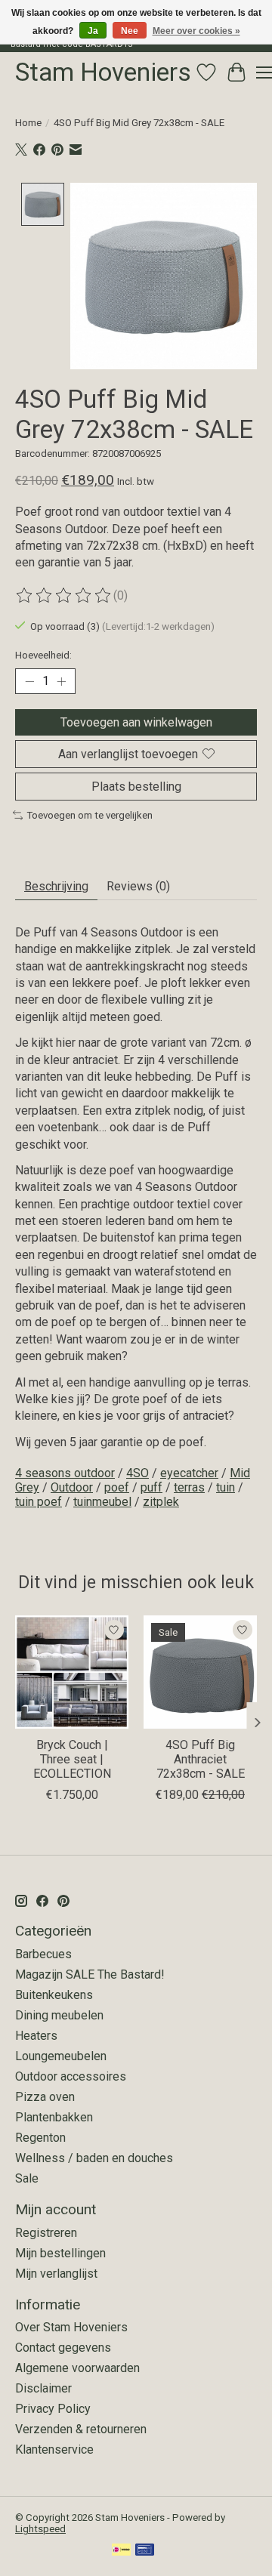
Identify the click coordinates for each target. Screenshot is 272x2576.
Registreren (46, 2233)
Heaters (36, 2036)
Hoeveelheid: (43, 655)
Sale (27, 2178)
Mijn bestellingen (60, 2253)
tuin (226, 1487)
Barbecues (43, 1954)
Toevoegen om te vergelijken (90, 815)
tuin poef (39, 1502)
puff (151, 1487)
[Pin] (145, 2551)
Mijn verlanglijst (56, 2274)
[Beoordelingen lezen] (64, 596)
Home (28, 123)
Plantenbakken (54, 2117)
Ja (93, 31)
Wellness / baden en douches (94, 2158)
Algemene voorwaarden (77, 2368)
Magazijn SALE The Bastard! (90, 1974)
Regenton (40, 2138)
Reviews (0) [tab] (138, 886)
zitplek (161, 1502)
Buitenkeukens (54, 1995)
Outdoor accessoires (71, 2076)
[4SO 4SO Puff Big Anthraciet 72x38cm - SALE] (200, 1672)
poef (117, 1487)
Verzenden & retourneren (81, 2429)
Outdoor (72, 1487)
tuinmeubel (102, 1502)
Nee (130, 31)
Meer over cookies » (196, 31)
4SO (138, 1473)
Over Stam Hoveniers (71, 2327)
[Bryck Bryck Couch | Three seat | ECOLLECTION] (72, 1672)
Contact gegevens (63, 2348)
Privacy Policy (53, 2409)
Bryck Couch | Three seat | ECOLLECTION (72, 1759)
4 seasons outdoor (65, 1473)
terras (189, 1487)
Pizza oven (45, 2097)
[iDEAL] (121, 2551)
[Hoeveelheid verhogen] (61, 681)
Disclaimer (43, 2388)
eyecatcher (189, 1473)
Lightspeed (40, 2529)
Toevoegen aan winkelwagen (136, 722)
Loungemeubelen (61, 2056)
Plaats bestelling (136, 787)
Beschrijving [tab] (56, 886)
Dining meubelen (59, 2015)
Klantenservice (54, 2450)
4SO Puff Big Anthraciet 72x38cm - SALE (201, 1759)
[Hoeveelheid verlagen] (29, 681)
